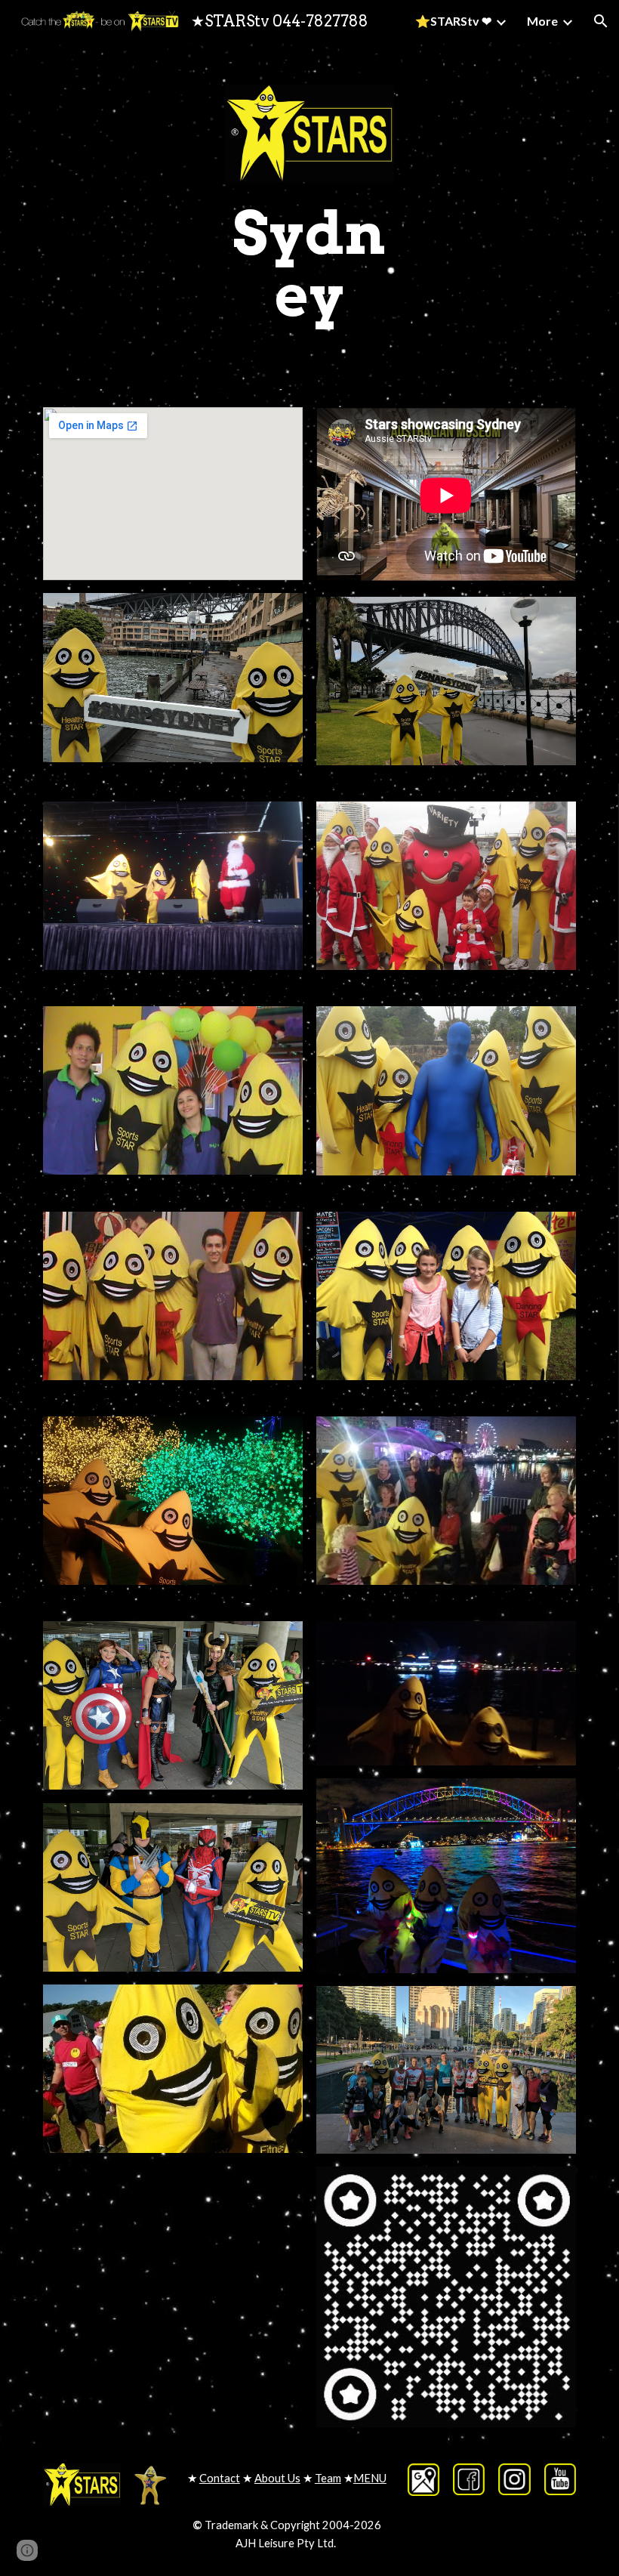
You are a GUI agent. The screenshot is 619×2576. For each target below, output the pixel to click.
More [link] (542, 21)
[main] (309, 264)
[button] (601, 21)
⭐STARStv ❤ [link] (453, 21)
